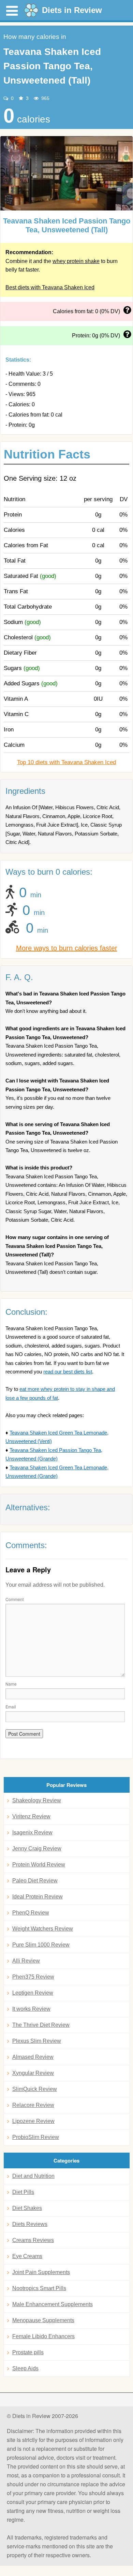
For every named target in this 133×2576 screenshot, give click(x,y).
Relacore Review (33, 2105)
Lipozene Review (33, 2121)
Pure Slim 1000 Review (41, 1945)
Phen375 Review (33, 1977)
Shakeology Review (37, 1800)
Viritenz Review (31, 1816)
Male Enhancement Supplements (53, 2304)
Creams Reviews (33, 2240)
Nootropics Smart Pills (39, 2288)
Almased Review (33, 2057)
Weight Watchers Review (43, 1929)
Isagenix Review (32, 1832)
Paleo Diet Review (35, 1881)
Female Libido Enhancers (43, 2336)
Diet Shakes (27, 2208)
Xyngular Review (33, 2073)
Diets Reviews (30, 2224)
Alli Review (26, 1961)
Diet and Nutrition (33, 2176)
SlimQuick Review (35, 2089)
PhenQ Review (31, 1913)
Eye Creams (27, 2256)
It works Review (31, 2009)
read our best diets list (68, 1372)
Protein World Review (39, 1865)
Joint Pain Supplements (41, 2272)
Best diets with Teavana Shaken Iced (50, 287)
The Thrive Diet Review (41, 2025)
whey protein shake (76, 261)
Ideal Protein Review (38, 1897)
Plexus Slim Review (37, 2041)
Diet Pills (23, 2192)
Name (11, 1684)
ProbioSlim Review (36, 2137)
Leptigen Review (33, 1993)
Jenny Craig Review (37, 1849)
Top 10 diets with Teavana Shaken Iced (66, 762)
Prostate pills (28, 2352)
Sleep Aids (25, 2368)
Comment (14, 1599)
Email (11, 1707)
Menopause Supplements (43, 2320)
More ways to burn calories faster (67, 948)
